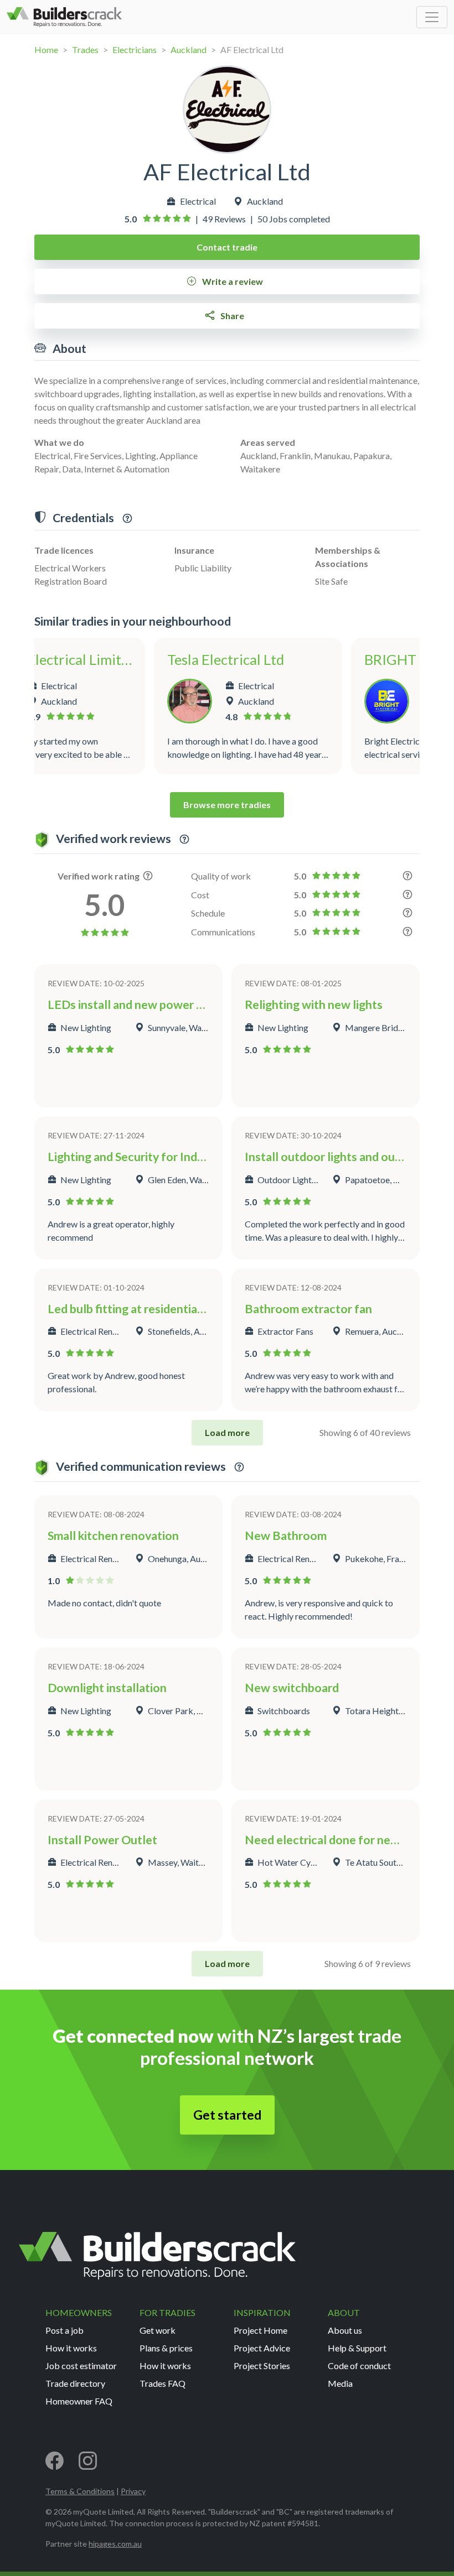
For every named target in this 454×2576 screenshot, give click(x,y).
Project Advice (262, 2348)
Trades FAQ (162, 2383)
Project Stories (262, 2366)
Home (46, 50)
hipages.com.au (115, 2544)
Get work (158, 2330)
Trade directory (75, 2383)
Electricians (135, 50)
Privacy (133, 2491)
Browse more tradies (227, 805)
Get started (227, 2115)
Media (340, 2383)
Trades (85, 50)
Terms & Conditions (80, 2491)
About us (345, 2330)
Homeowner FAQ (79, 2401)
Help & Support (357, 2348)
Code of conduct (359, 2366)
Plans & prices (166, 2348)
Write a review (232, 281)
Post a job (65, 2330)
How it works (71, 2348)
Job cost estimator (81, 2366)
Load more (227, 1432)
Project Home (260, 2330)
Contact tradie (227, 247)
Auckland (189, 50)
